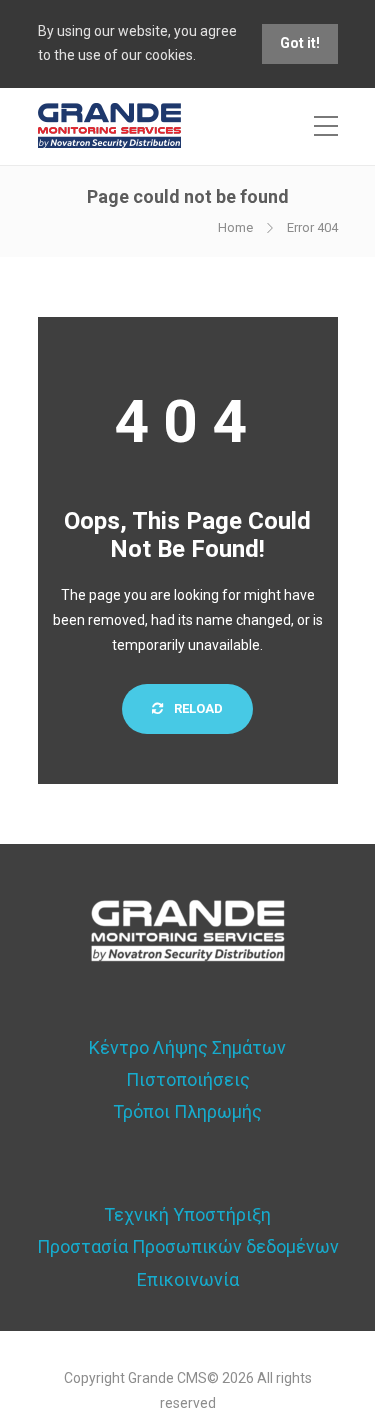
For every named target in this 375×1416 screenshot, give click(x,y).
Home (235, 227)
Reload (197, 708)
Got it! (300, 43)
